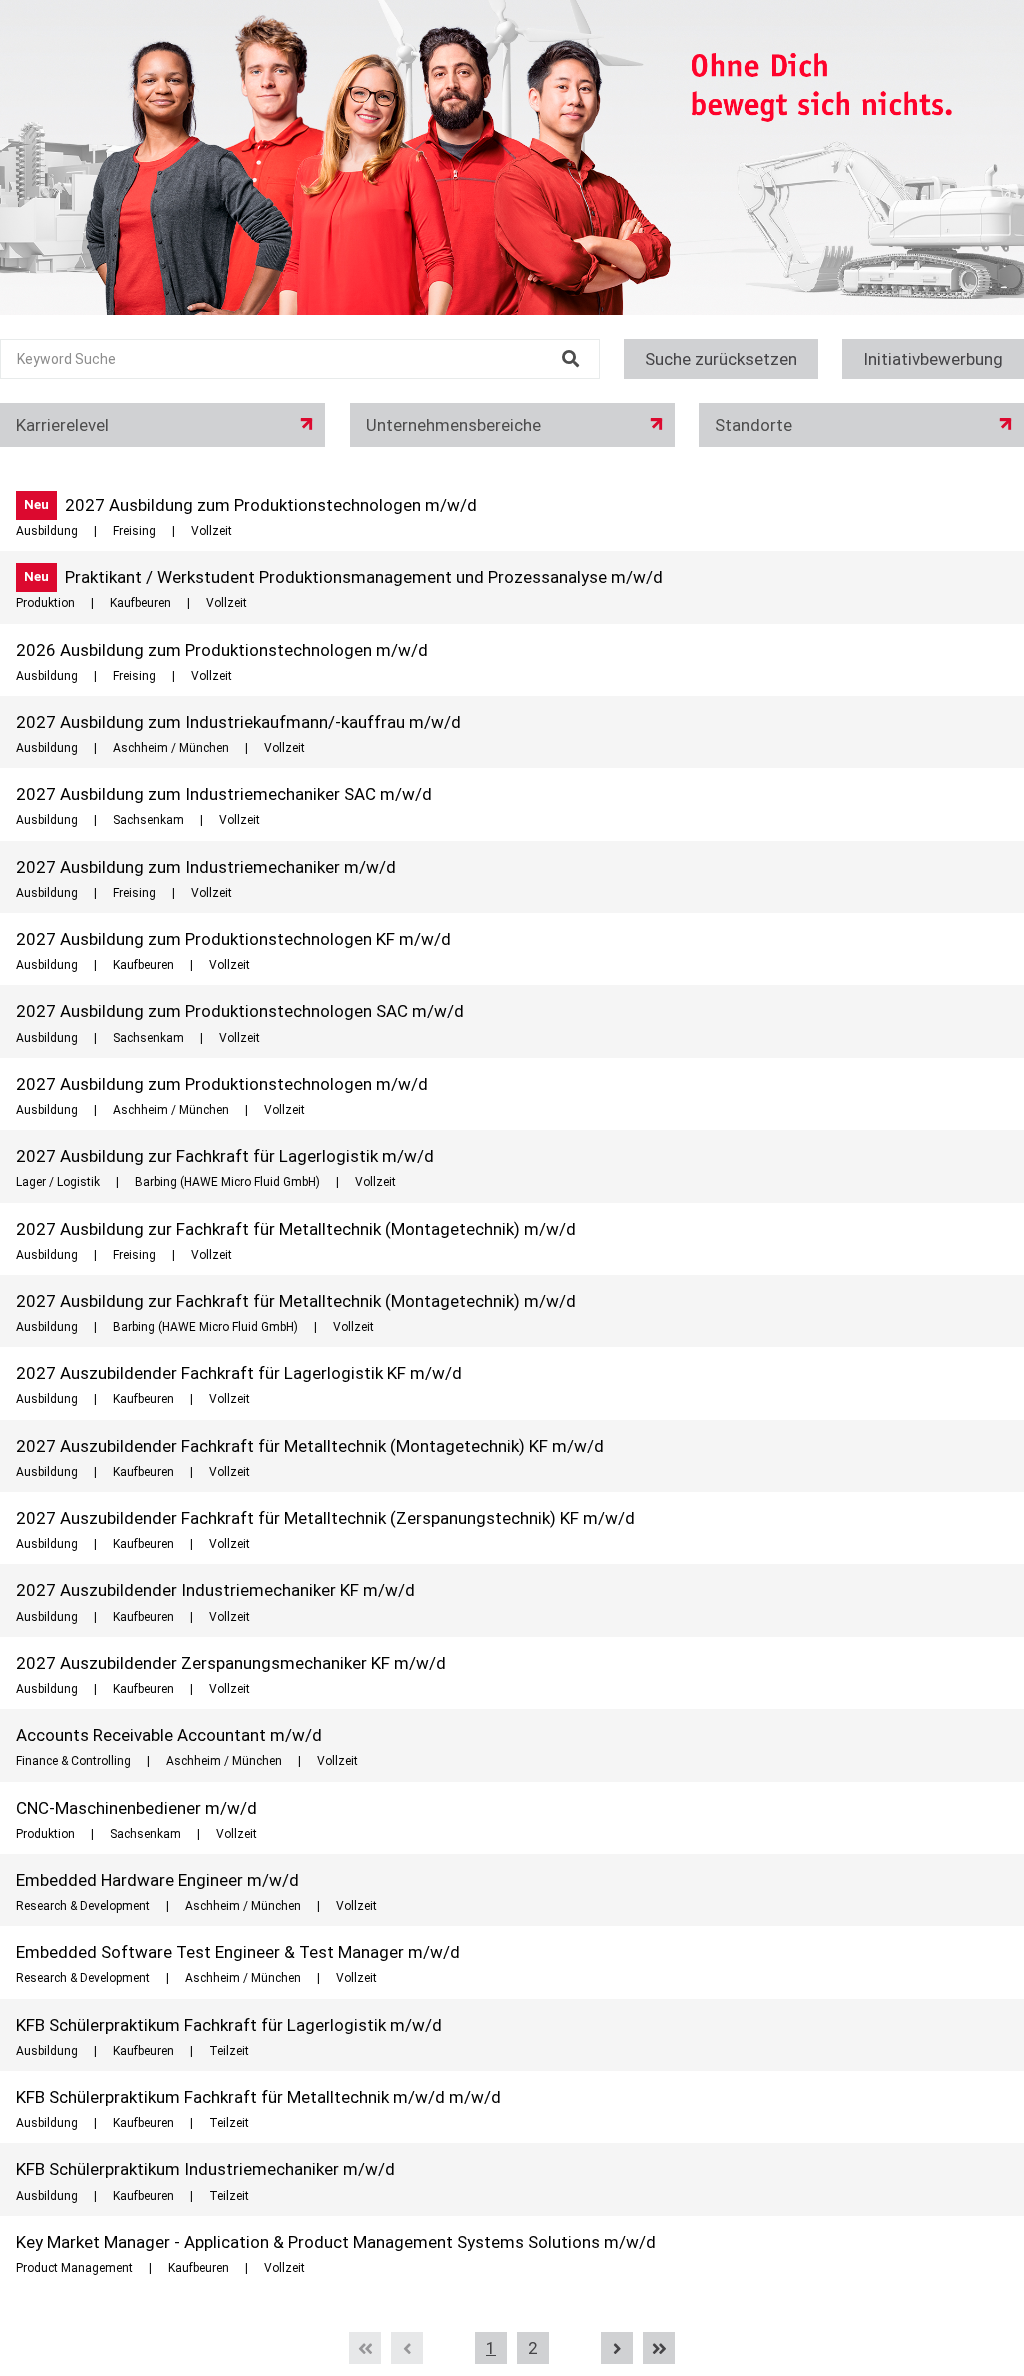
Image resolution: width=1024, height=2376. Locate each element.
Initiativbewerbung (933, 359)
